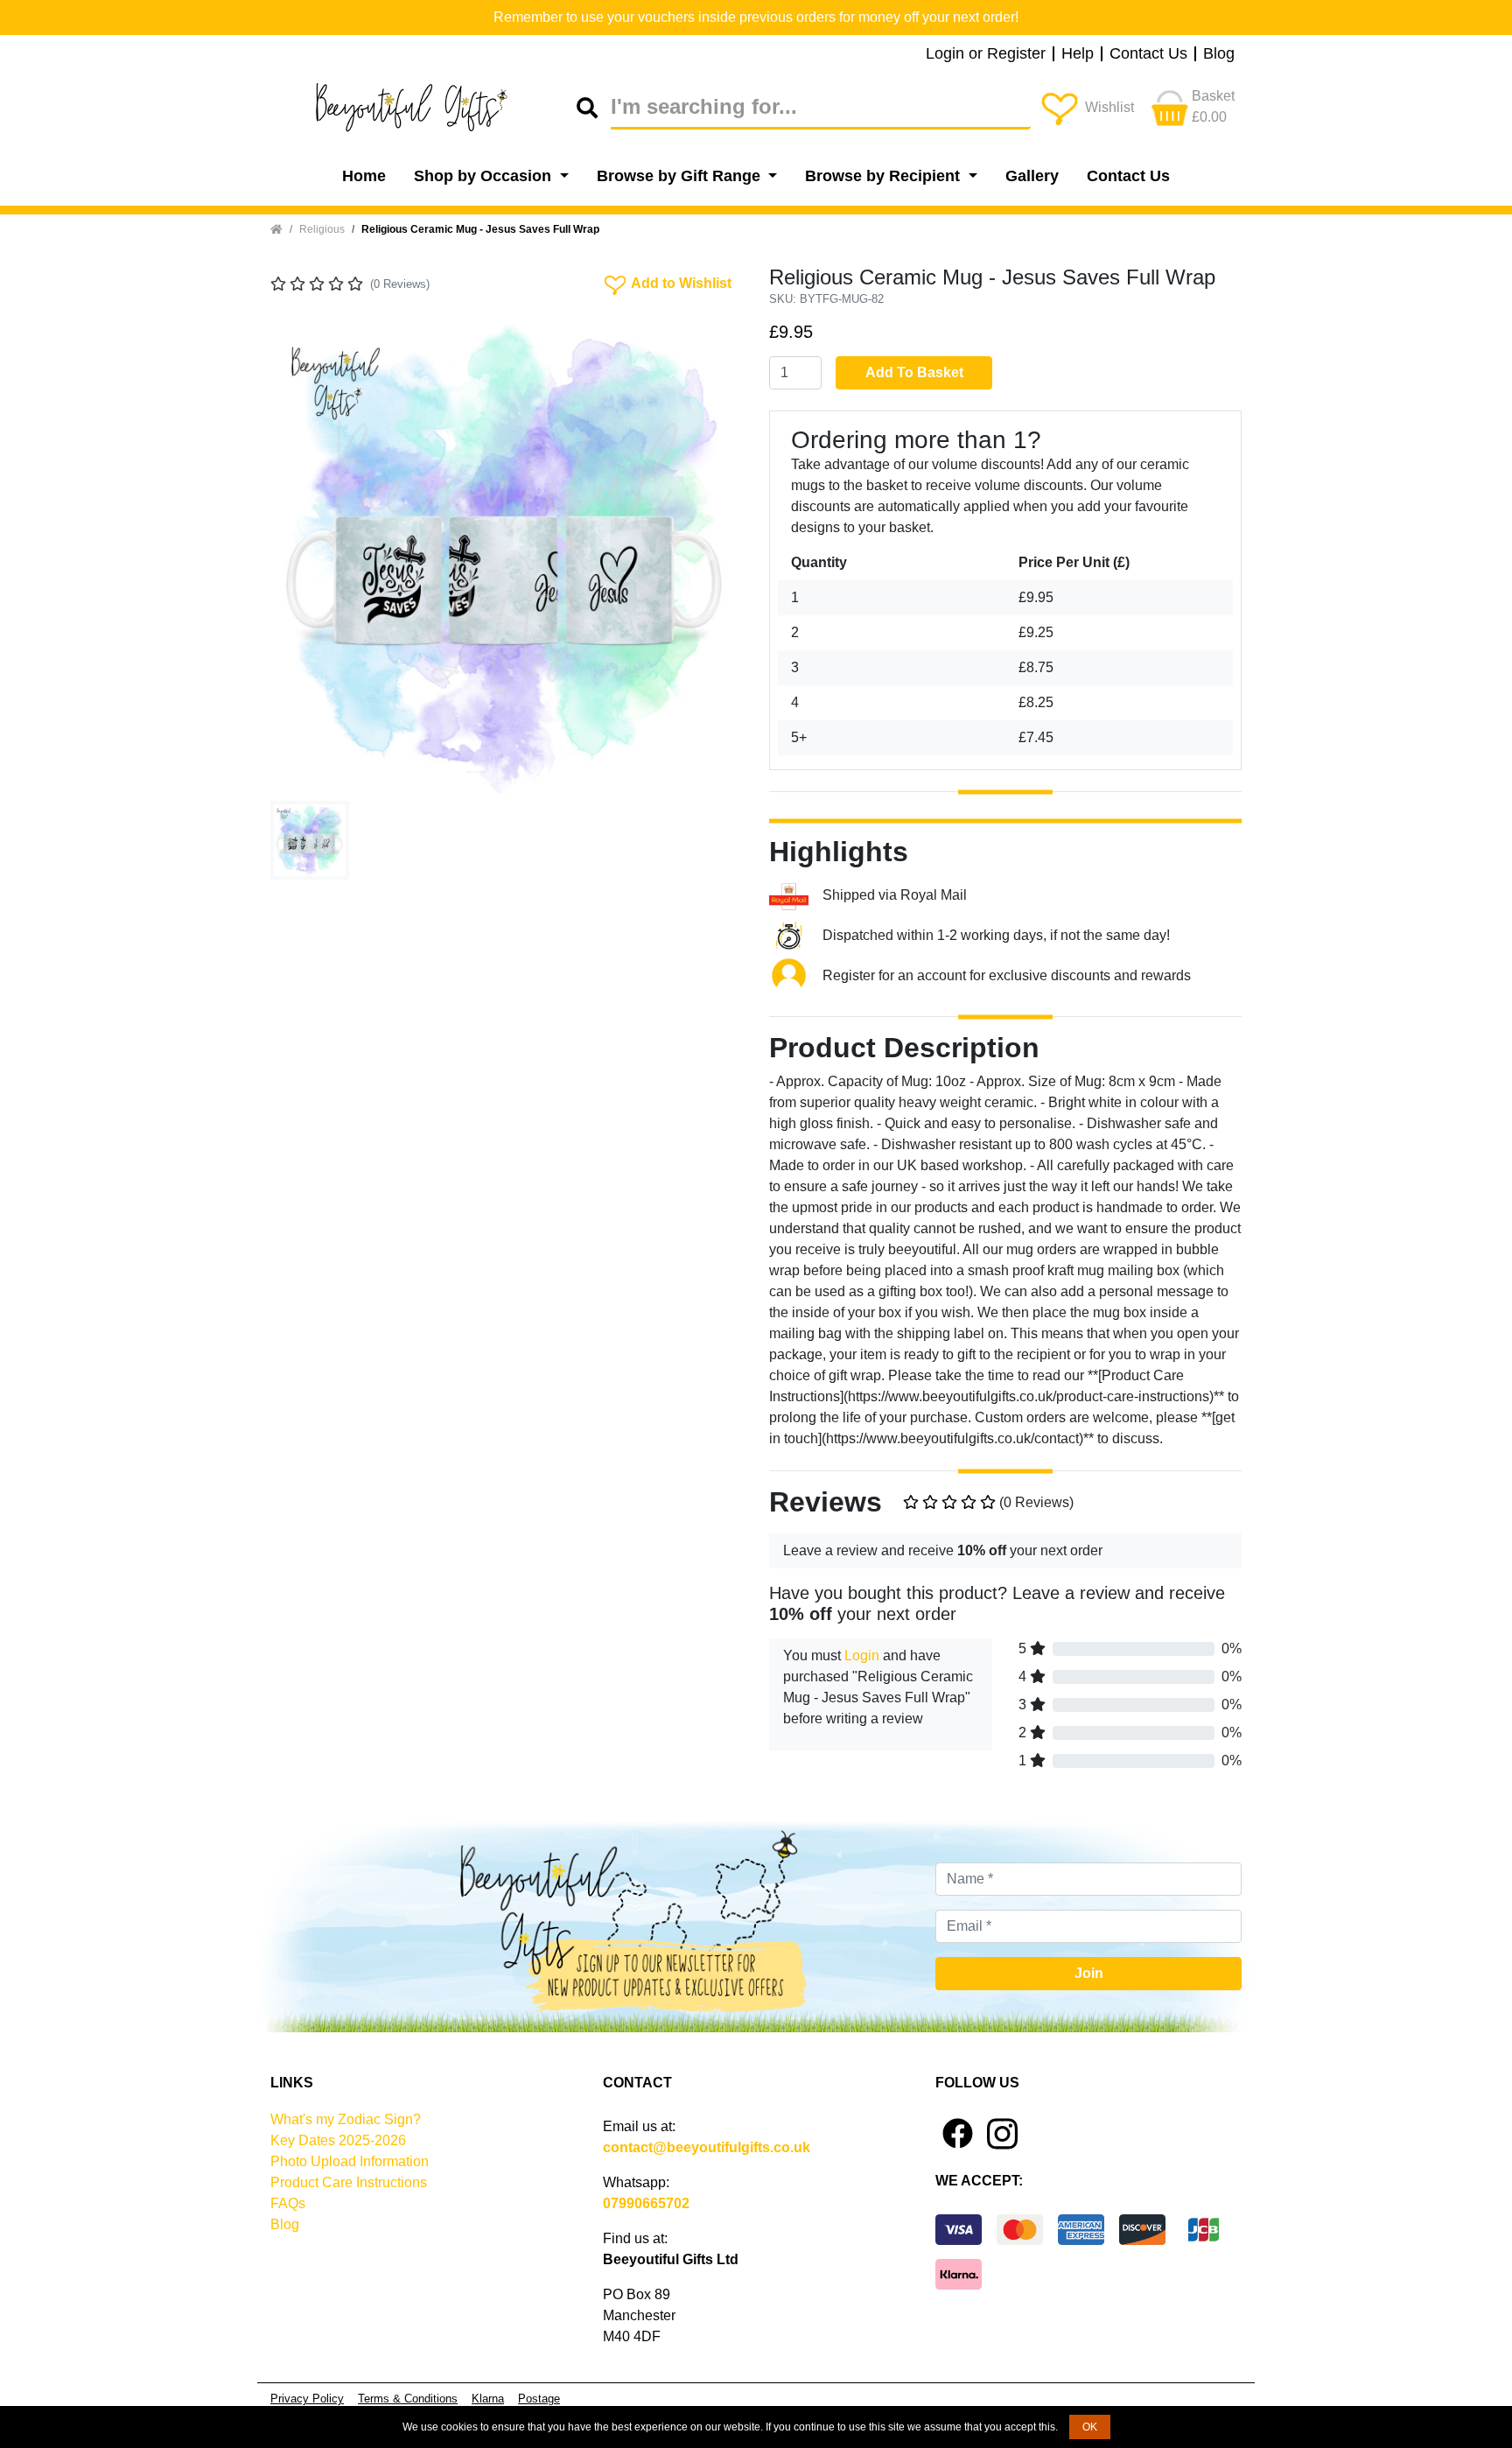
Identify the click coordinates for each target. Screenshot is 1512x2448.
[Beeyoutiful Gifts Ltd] (423, 108)
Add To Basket (914, 372)
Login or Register (986, 54)
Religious (322, 229)
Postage (539, 2399)
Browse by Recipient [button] (885, 176)
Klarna (488, 2399)
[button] (306, 558)
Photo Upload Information (350, 2161)
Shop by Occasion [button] (485, 176)
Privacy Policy (307, 2399)
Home (364, 176)
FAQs (288, 2203)
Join (1089, 1973)
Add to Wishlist (666, 282)
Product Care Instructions (349, 2182)
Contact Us (1148, 54)
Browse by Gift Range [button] (681, 176)
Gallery (1032, 176)
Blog (1219, 54)
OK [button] (1090, 2427)
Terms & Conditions (408, 2399)
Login (862, 1655)
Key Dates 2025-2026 (338, 2140)
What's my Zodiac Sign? (346, 2119)
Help (1078, 54)
